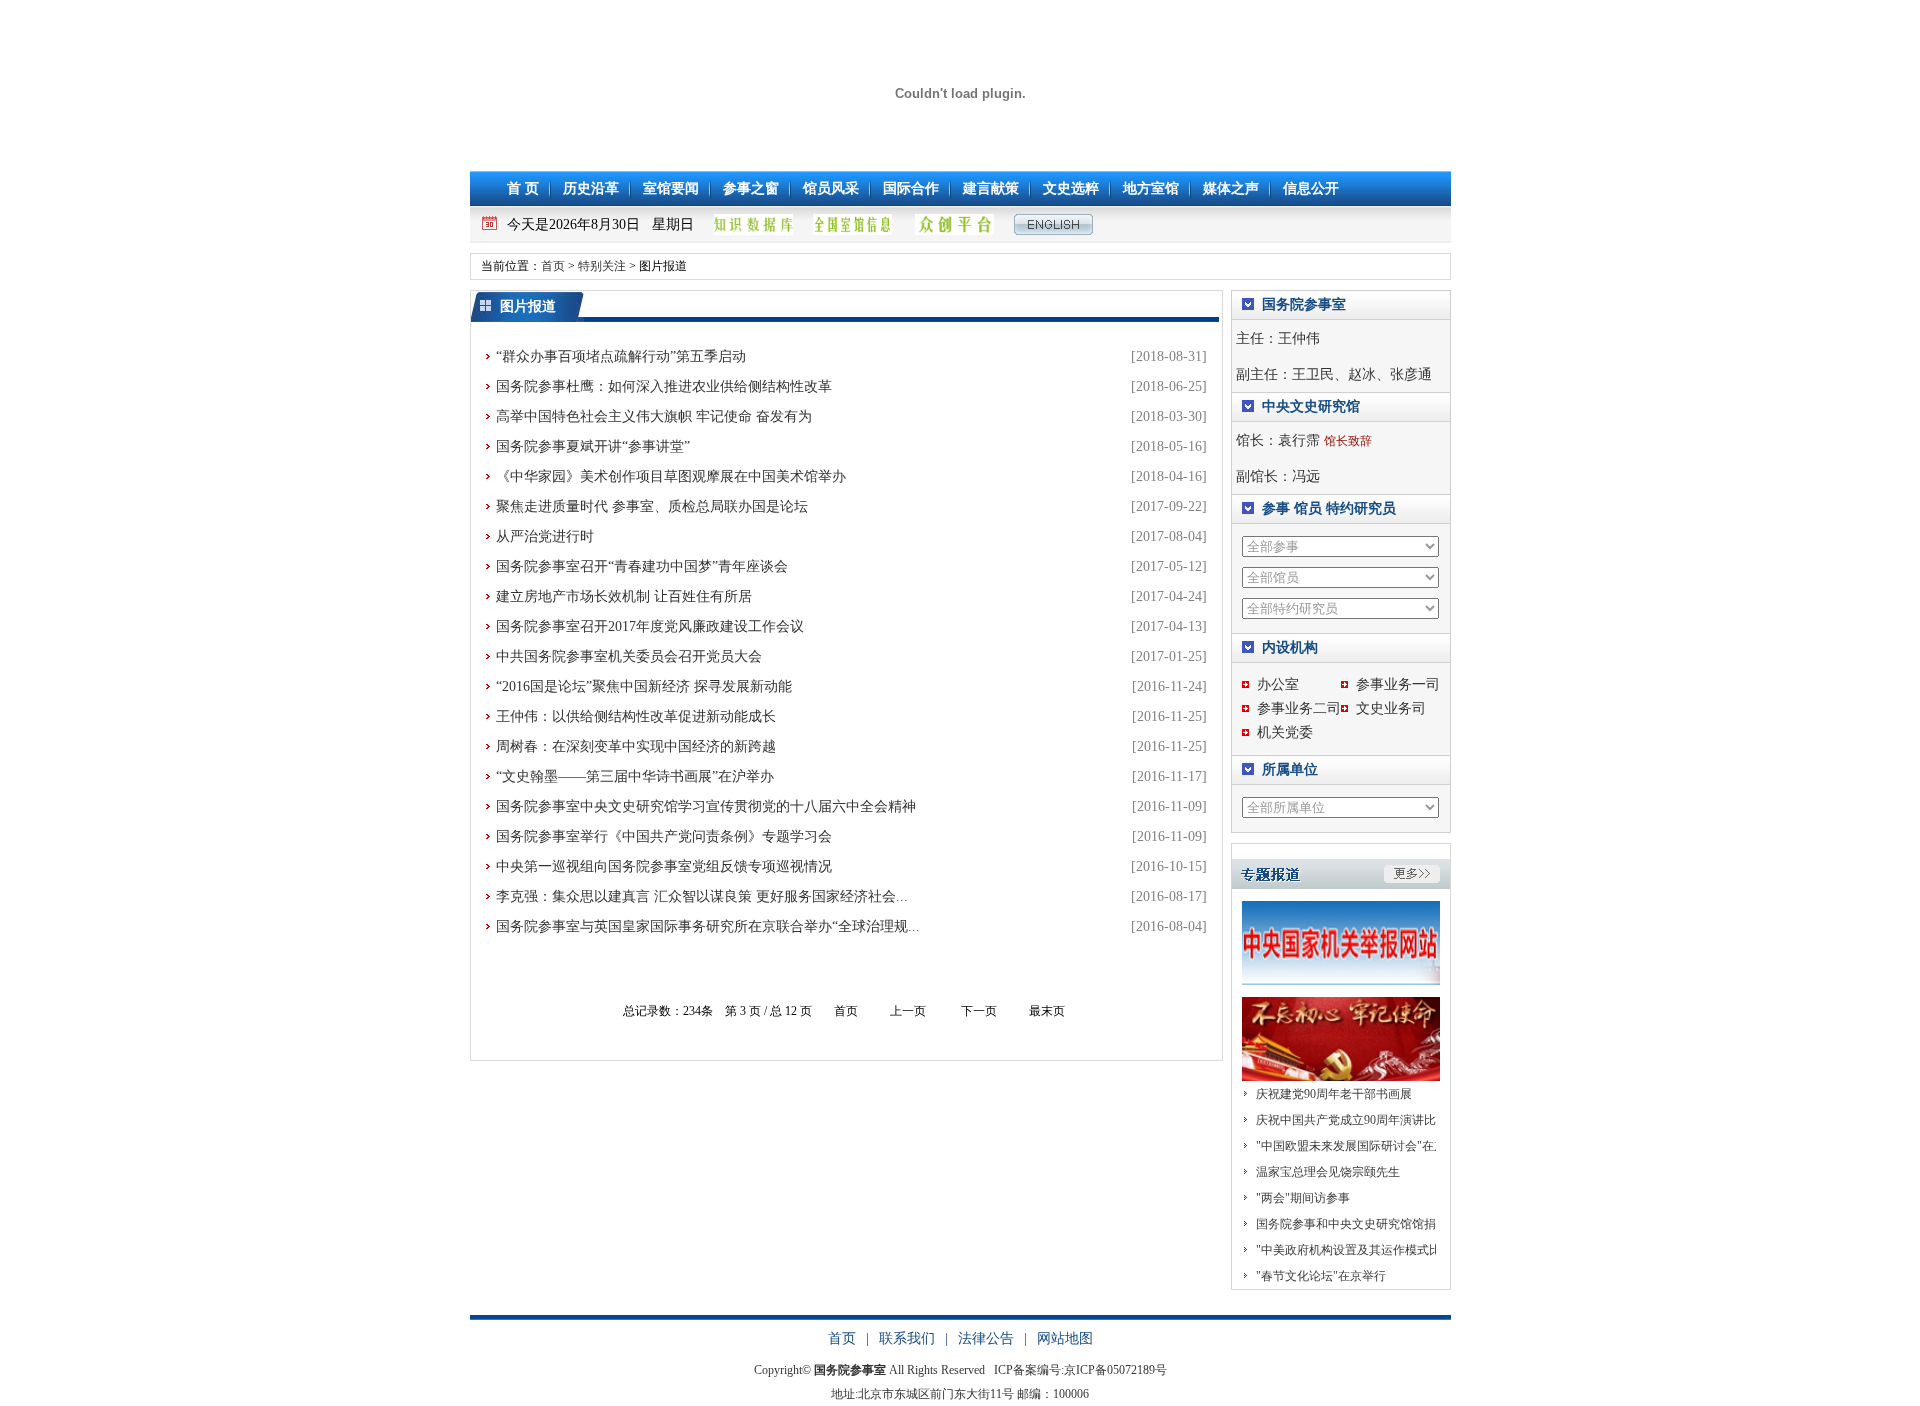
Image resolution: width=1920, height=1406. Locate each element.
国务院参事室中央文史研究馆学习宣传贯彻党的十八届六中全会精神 (706, 806)
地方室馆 (1151, 188)
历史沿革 (591, 188)
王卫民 (1313, 374)
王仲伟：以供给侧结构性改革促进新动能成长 (636, 716)
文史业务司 (1391, 708)
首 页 (523, 188)
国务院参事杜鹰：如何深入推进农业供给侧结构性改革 (664, 386)
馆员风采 (831, 188)
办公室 (1278, 684)
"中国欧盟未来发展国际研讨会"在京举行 (1363, 1146)
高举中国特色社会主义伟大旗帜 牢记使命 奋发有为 (654, 416)
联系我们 (907, 1338)
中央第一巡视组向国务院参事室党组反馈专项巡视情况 (664, 866)
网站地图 (1065, 1338)
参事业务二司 (1299, 708)
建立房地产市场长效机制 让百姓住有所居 (624, 596)
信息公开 (1311, 188)
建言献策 (991, 188)
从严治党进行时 (545, 536)
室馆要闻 (671, 188)
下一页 (979, 1011)
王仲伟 (1299, 338)
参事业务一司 (1398, 684)
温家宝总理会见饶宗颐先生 (1328, 1172)
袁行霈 (1299, 440)
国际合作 (911, 188)
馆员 (1308, 508)
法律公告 (986, 1338)
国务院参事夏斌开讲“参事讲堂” (593, 446)
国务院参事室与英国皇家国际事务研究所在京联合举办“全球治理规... (708, 926)
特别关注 (602, 266)
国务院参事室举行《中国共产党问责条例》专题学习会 (664, 836)
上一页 (908, 1011)
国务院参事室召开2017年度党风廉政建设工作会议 (650, 626)
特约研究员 (1361, 508)
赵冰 (1362, 374)
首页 (553, 266)
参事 (1276, 508)
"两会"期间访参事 (1303, 1198)
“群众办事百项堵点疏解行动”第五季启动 (621, 356)
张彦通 (1411, 374)
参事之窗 (751, 188)
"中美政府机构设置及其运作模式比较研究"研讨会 (1387, 1250)
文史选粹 (1071, 188)
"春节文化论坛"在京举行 (1321, 1276)
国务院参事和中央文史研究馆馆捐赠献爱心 (1370, 1224)
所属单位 (1290, 769)
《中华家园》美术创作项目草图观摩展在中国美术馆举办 (671, 476)
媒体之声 (1231, 188)
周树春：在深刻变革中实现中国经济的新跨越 (636, 746)
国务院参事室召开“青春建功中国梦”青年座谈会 (642, 566)
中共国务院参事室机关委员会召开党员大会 (629, 656)
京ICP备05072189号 (1115, 1370)
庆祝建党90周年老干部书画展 (1334, 1094)
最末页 (1047, 1011)
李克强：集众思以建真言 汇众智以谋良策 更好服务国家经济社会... (702, 896)
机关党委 (1285, 732)
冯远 (1306, 476)
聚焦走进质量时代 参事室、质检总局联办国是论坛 (652, 506)
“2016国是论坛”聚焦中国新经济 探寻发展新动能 (644, 686)
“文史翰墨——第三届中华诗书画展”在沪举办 (635, 776)
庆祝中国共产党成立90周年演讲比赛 (1352, 1120)
